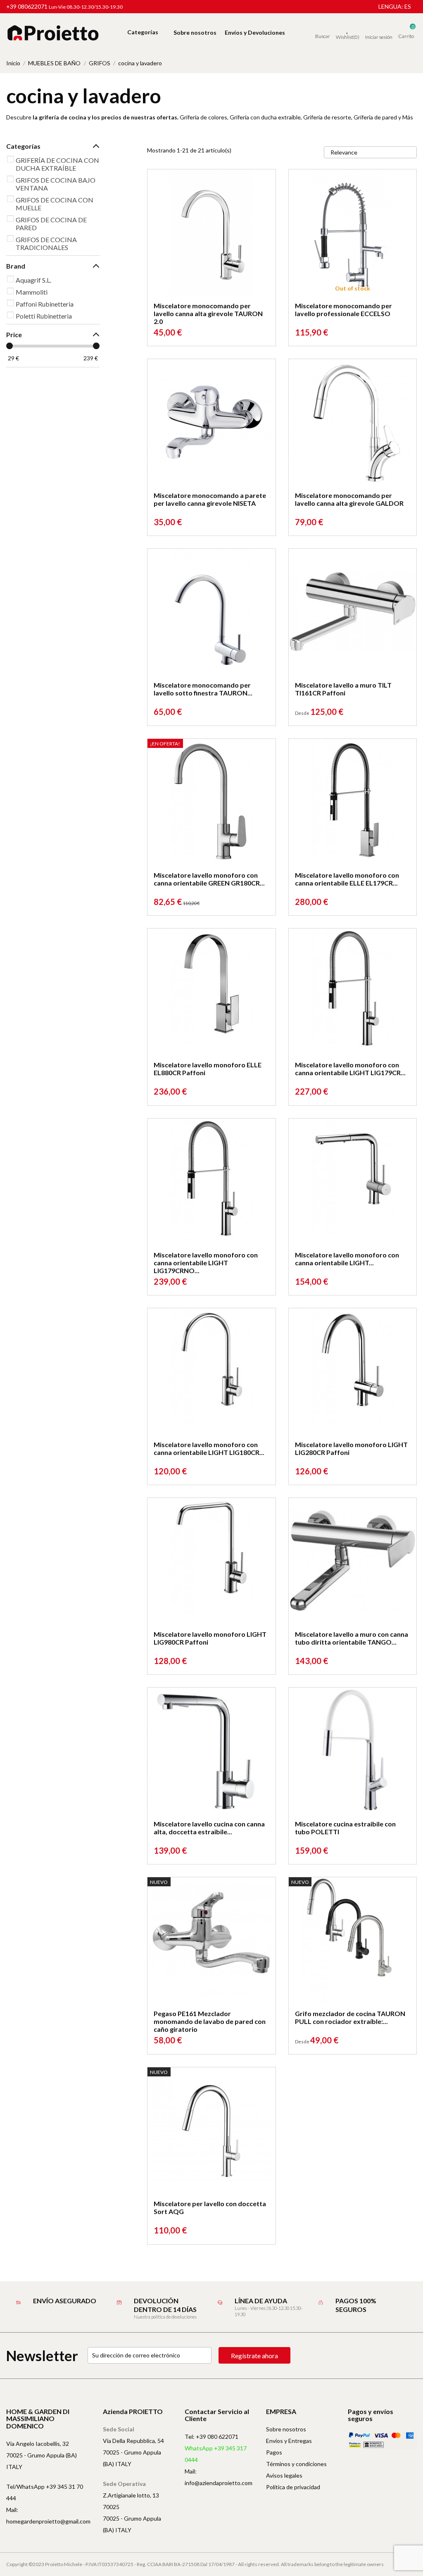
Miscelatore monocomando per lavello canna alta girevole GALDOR (349, 499)
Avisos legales (284, 2475)
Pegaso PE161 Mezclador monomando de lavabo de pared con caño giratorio (210, 2021)
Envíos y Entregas (289, 2441)
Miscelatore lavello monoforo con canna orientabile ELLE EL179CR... (347, 879)
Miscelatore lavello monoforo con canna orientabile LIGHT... (347, 1259)
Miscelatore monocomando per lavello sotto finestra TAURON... (203, 689)
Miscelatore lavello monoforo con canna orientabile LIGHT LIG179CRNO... (206, 1263)
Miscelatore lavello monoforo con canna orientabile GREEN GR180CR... (209, 879)
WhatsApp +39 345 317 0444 (216, 2454)
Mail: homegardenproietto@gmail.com (48, 2515)
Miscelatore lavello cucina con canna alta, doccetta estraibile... (209, 1828)
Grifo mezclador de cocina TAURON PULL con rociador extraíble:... (350, 2017)
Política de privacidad (293, 2487)
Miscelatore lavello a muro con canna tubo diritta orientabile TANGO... (352, 1638)
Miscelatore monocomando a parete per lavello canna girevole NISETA (210, 499)
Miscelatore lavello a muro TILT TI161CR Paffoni (343, 689)
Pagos (274, 2452)
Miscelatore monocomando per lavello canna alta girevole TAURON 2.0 (208, 313)
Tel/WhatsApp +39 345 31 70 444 (45, 2492)
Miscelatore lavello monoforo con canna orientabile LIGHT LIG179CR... (350, 1069)
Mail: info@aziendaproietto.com (219, 2477)
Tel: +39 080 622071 (211, 2437)
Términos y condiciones (296, 2464)
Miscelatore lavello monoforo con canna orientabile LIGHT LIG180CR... (209, 1448)
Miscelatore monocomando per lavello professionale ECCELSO (343, 310)
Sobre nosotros (286, 2429)
